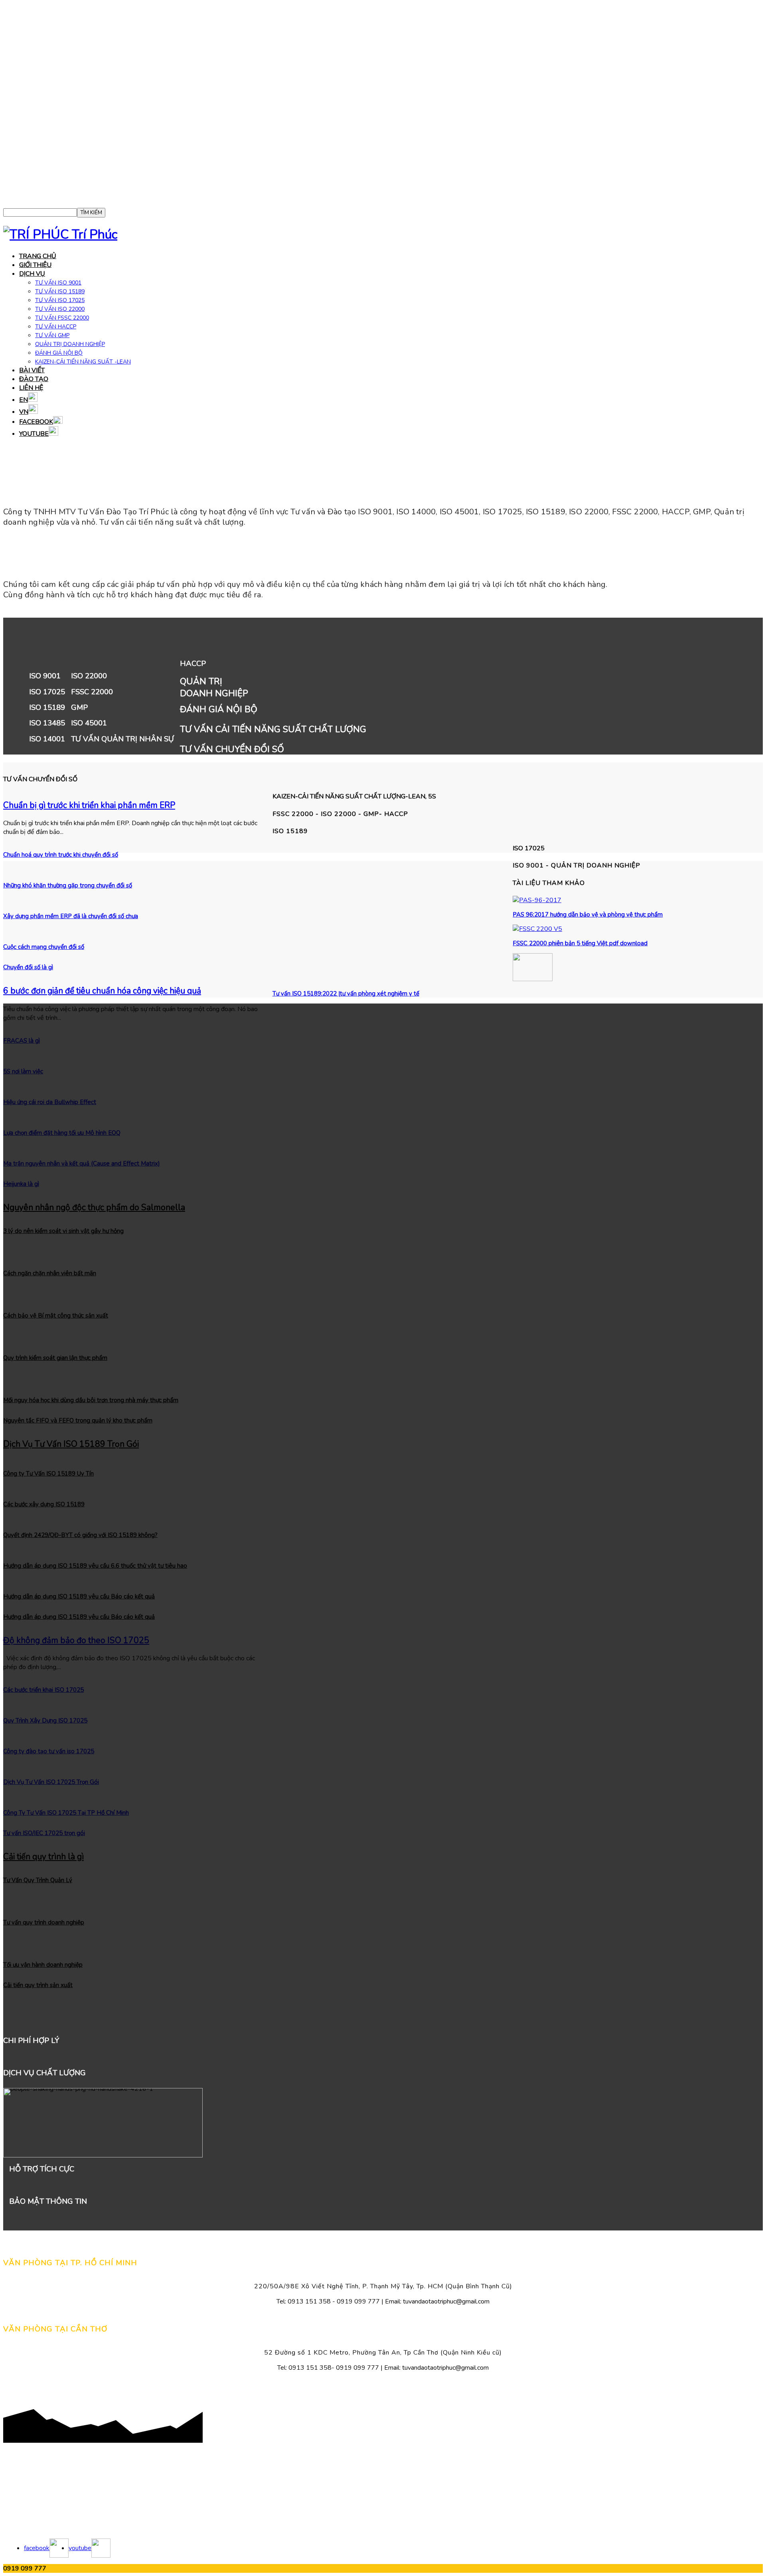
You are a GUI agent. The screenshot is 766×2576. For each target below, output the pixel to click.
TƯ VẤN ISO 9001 (58, 283)
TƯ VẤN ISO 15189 (60, 291)
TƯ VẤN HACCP (56, 327)
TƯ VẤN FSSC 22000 (62, 318)
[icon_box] (383, 702)
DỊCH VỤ (32, 274)
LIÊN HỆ (31, 388)
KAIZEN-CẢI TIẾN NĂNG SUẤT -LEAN (83, 362)
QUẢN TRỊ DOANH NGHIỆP (70, 344)
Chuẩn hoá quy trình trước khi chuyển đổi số (61, 855)
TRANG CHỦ (38, 256)
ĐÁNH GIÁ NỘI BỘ (59, 353)
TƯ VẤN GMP (52, 335)
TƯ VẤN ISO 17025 (60, 300)
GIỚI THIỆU (35, 265)
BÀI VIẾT (32, 370)
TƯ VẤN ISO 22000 (60, 309)
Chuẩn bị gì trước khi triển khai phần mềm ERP (89, 805)
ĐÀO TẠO (34, 379)
